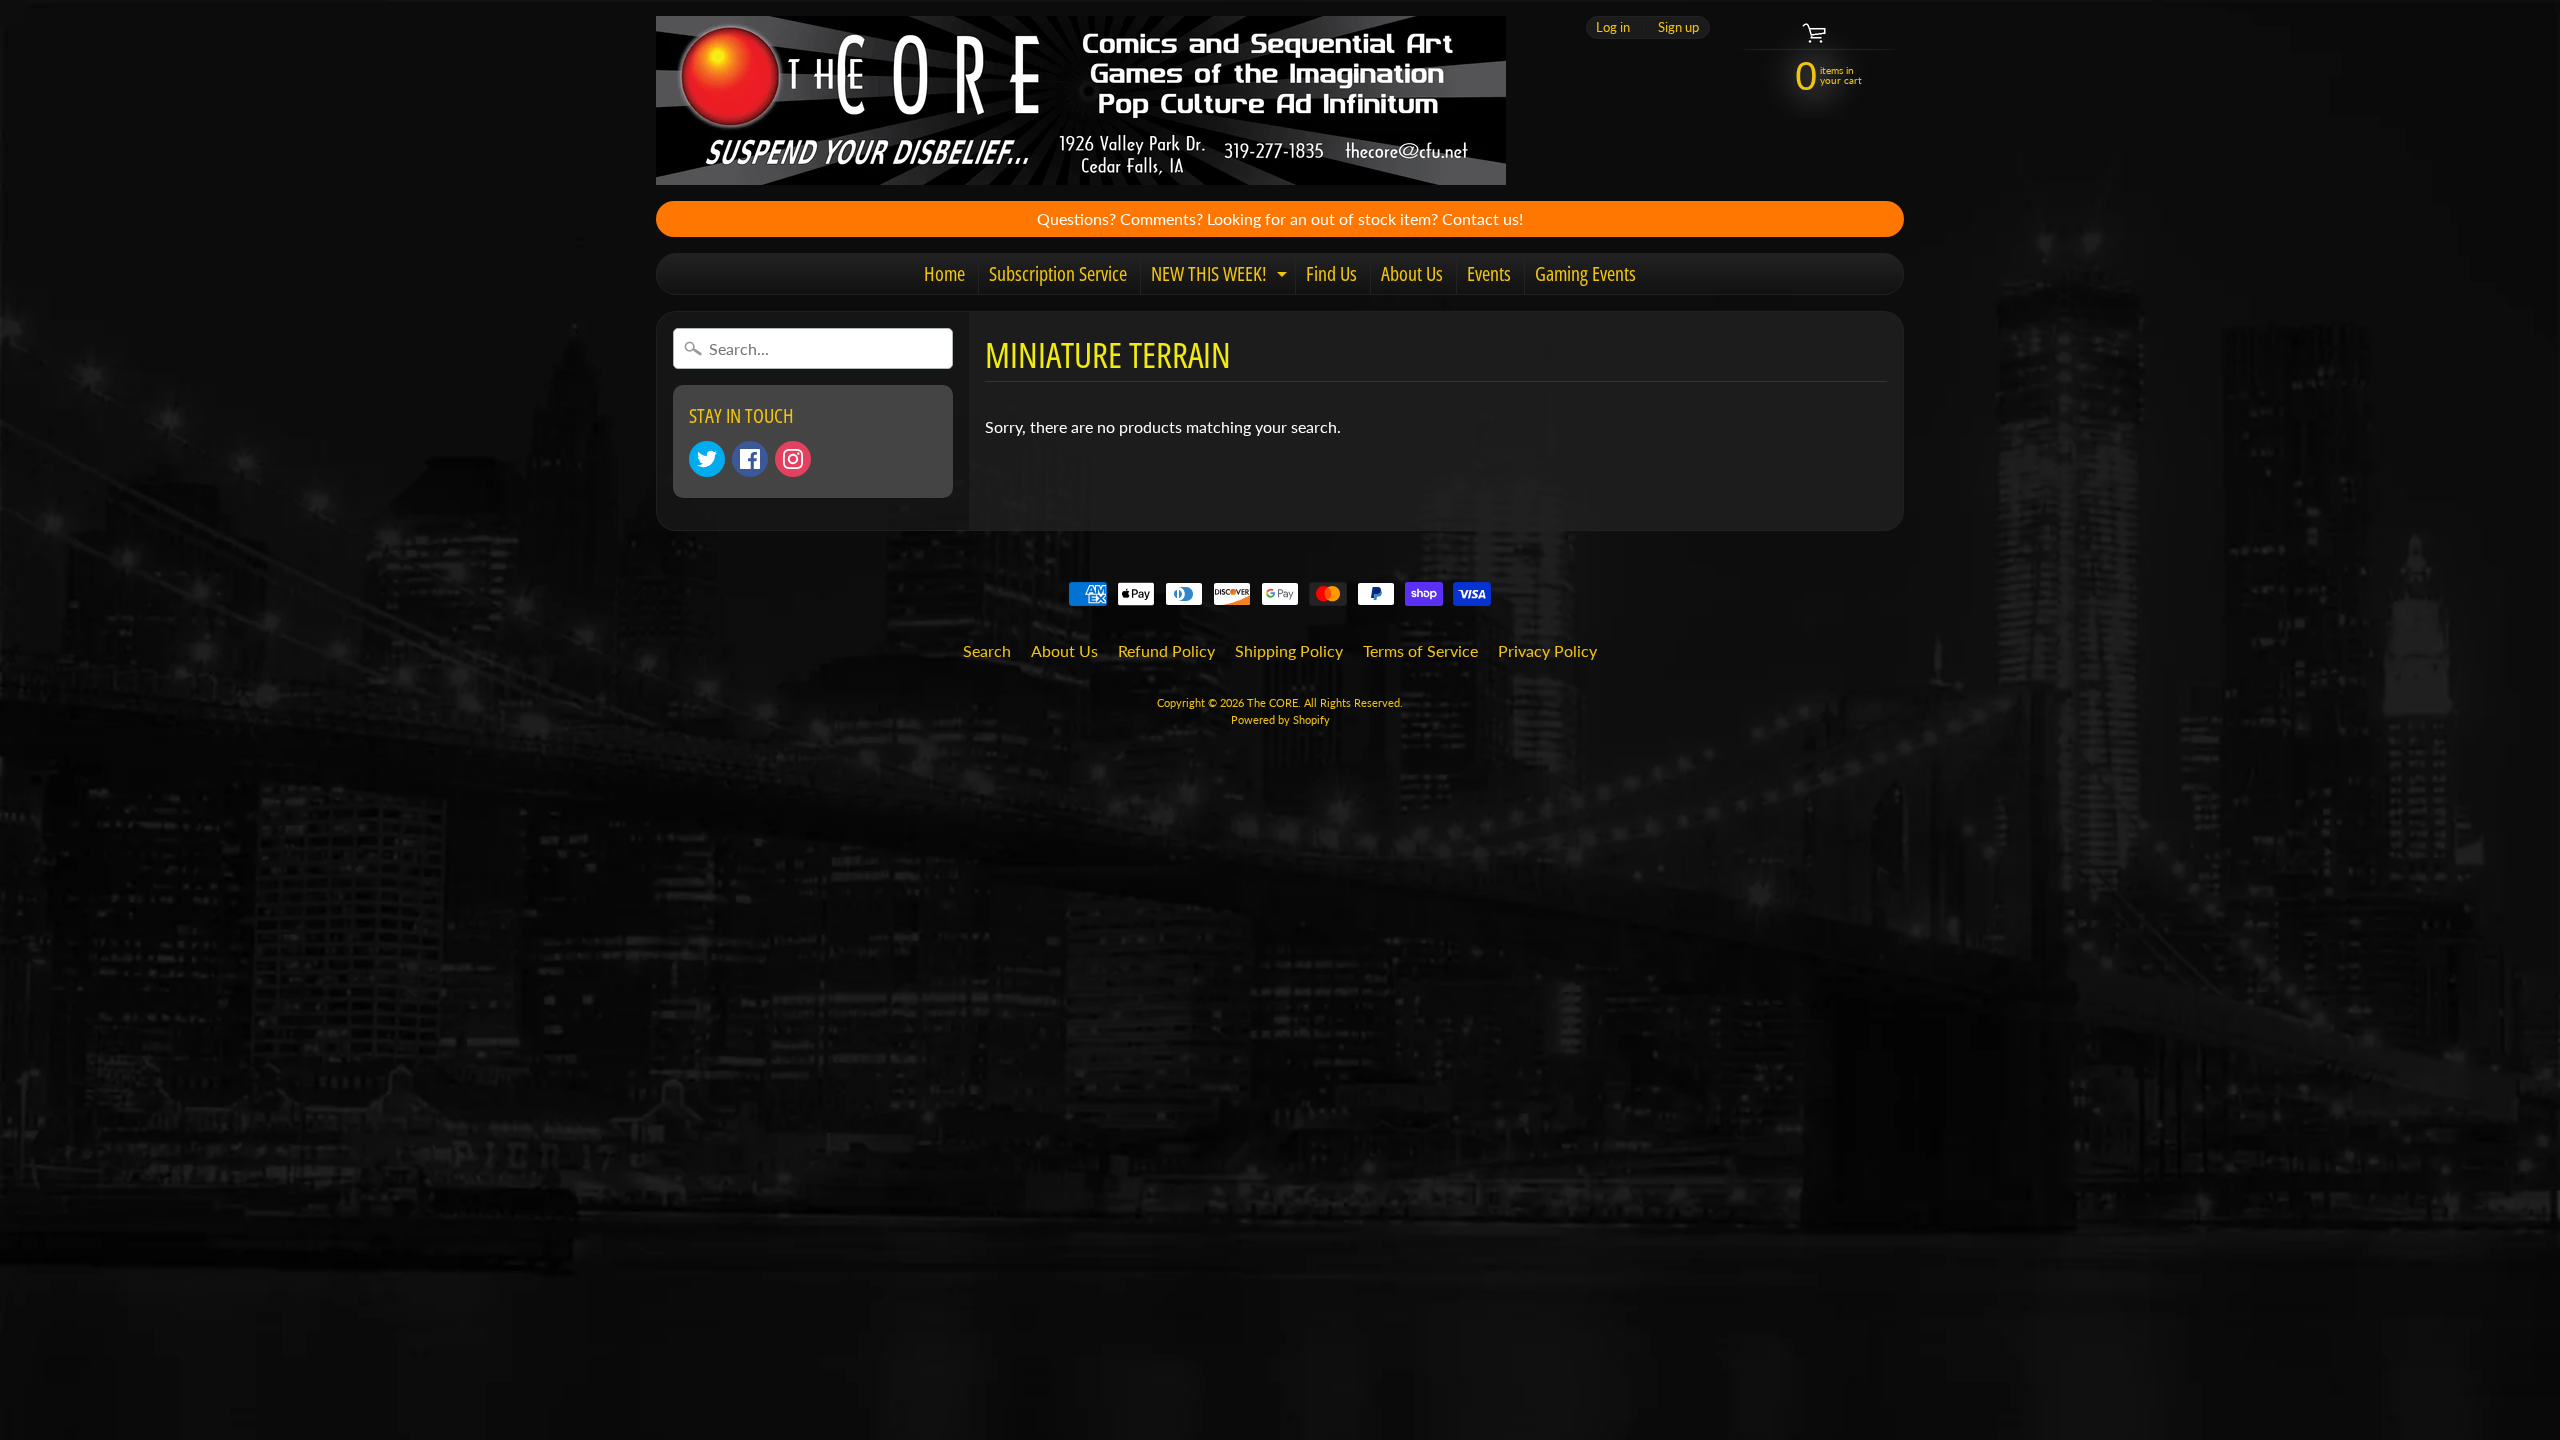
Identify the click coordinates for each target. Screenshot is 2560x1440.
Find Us (1331, 273)
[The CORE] (1081, 100)
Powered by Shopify (1280, 719)
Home (944, 273)
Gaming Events (1585, 273)
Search (987, 650)
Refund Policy (1166, 650)
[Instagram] (793, 459)
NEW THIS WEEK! (1221, 277)
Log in (1613, 27)
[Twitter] (707, 459)
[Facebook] (750, 459)
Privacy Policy (1547, 650)
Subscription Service (1058, 273)
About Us (1412, 273)
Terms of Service (1420, 650)
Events (1489, 273)
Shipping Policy (1289, 650)
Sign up (1678, 27)
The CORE (1272, 702)
